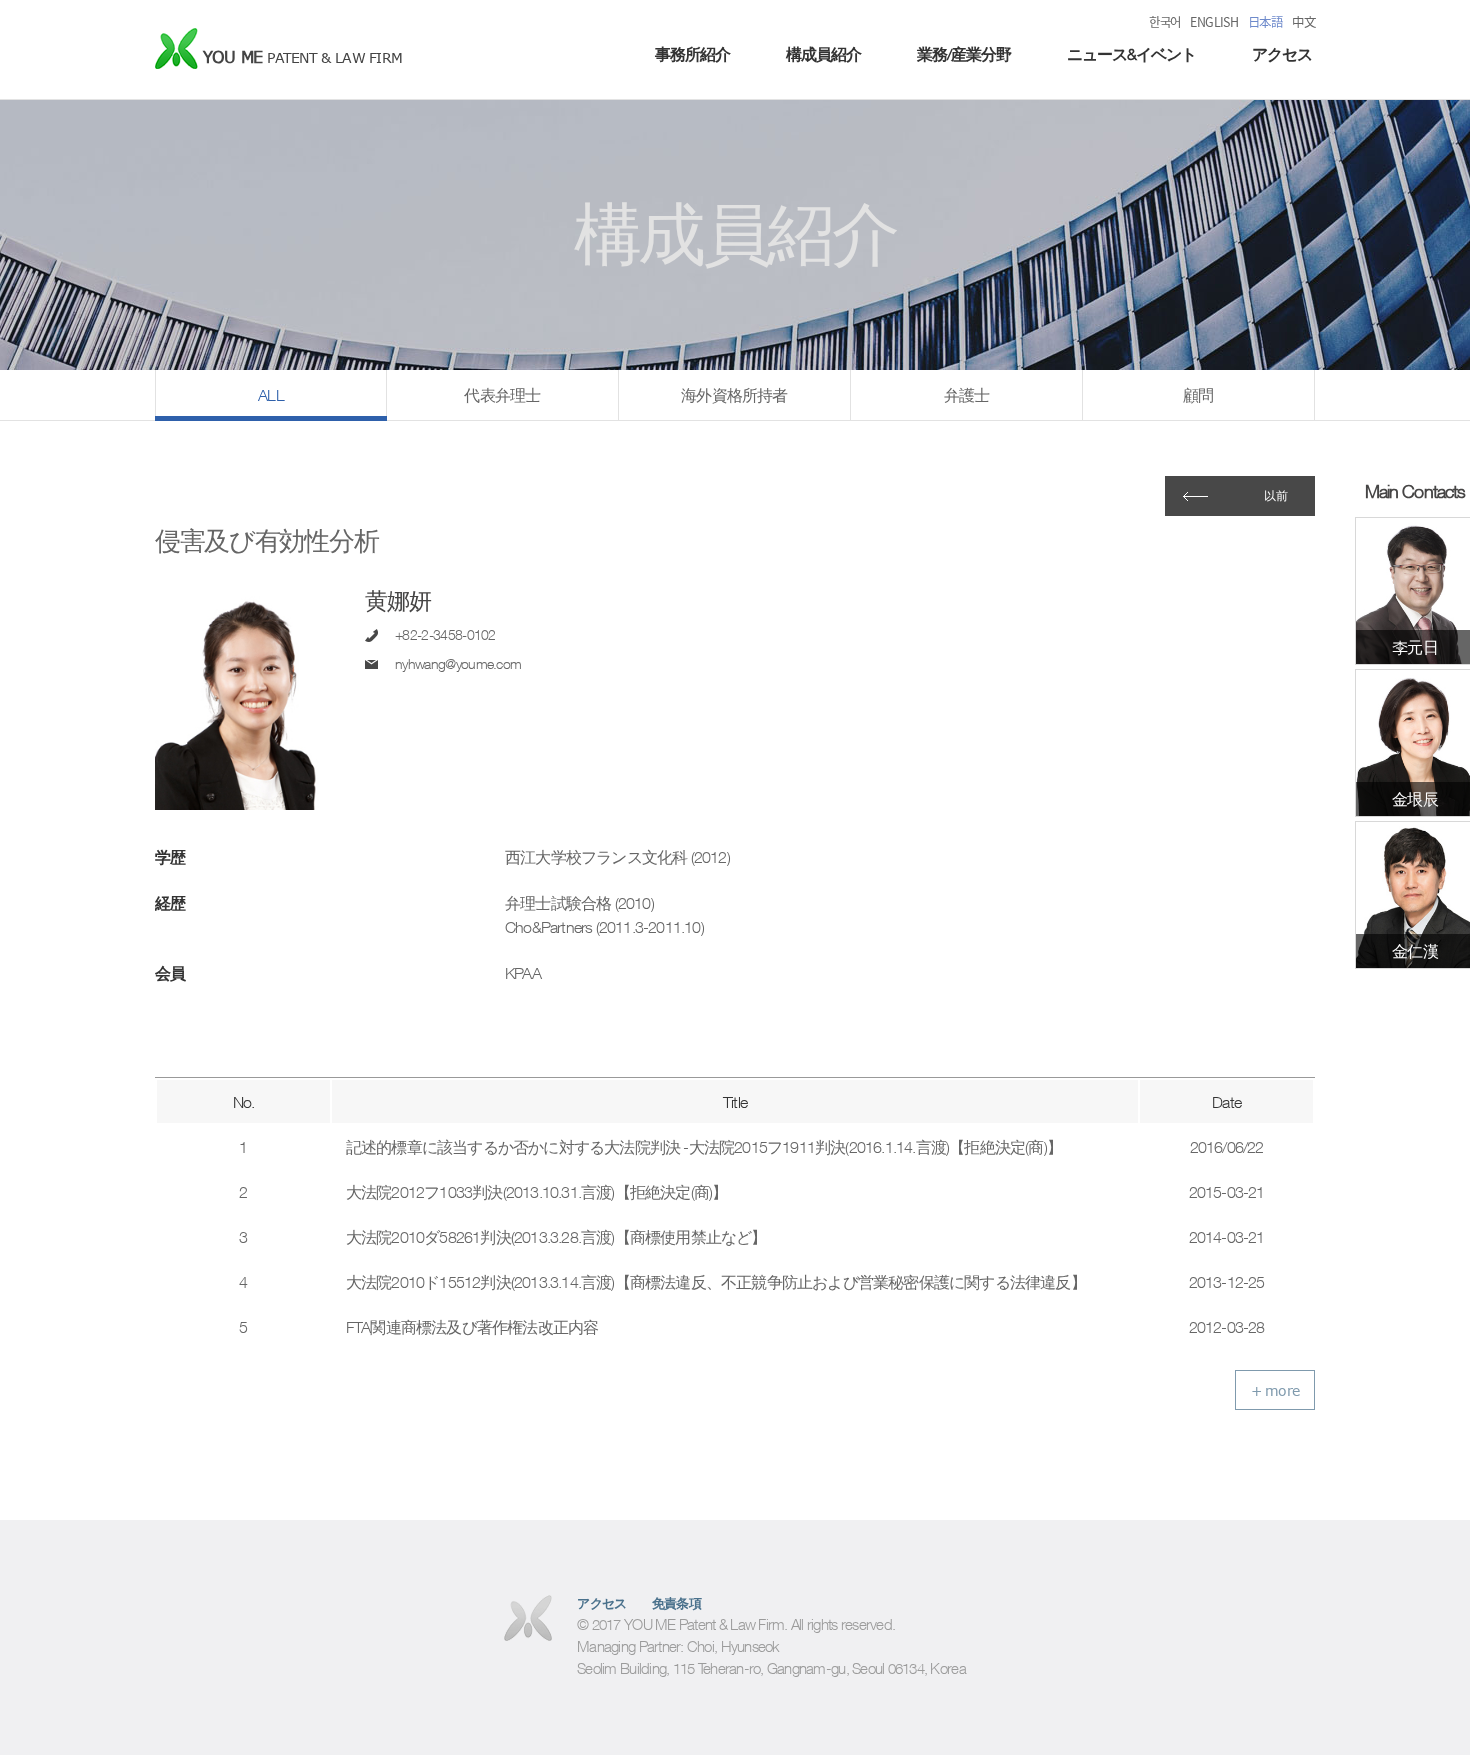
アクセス (1282, 54)
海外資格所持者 (734, 395)
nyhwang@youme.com (458, 664)
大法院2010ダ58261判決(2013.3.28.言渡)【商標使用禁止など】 (556, 1237)
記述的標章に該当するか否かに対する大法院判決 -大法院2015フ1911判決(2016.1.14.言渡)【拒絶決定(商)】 (704, 1147)
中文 (1303, 22)
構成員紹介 (823, 54)
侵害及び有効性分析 (266, 540)
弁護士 (967, 395)
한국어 (1164, 22)
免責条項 (677, 1603)
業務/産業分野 (964, 54)
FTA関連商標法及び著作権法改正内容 (472, 1327)
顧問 (1198, 395)
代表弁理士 (502, 395)
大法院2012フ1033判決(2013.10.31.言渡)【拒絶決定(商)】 (537, 1192)
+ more (1275, 1390)
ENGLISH (1214, 22)
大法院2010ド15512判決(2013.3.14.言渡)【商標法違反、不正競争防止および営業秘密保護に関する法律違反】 (716, 1282)
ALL (271, 395)
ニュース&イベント (1131, 54)
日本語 (1265, 22)
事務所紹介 (692, 54)
